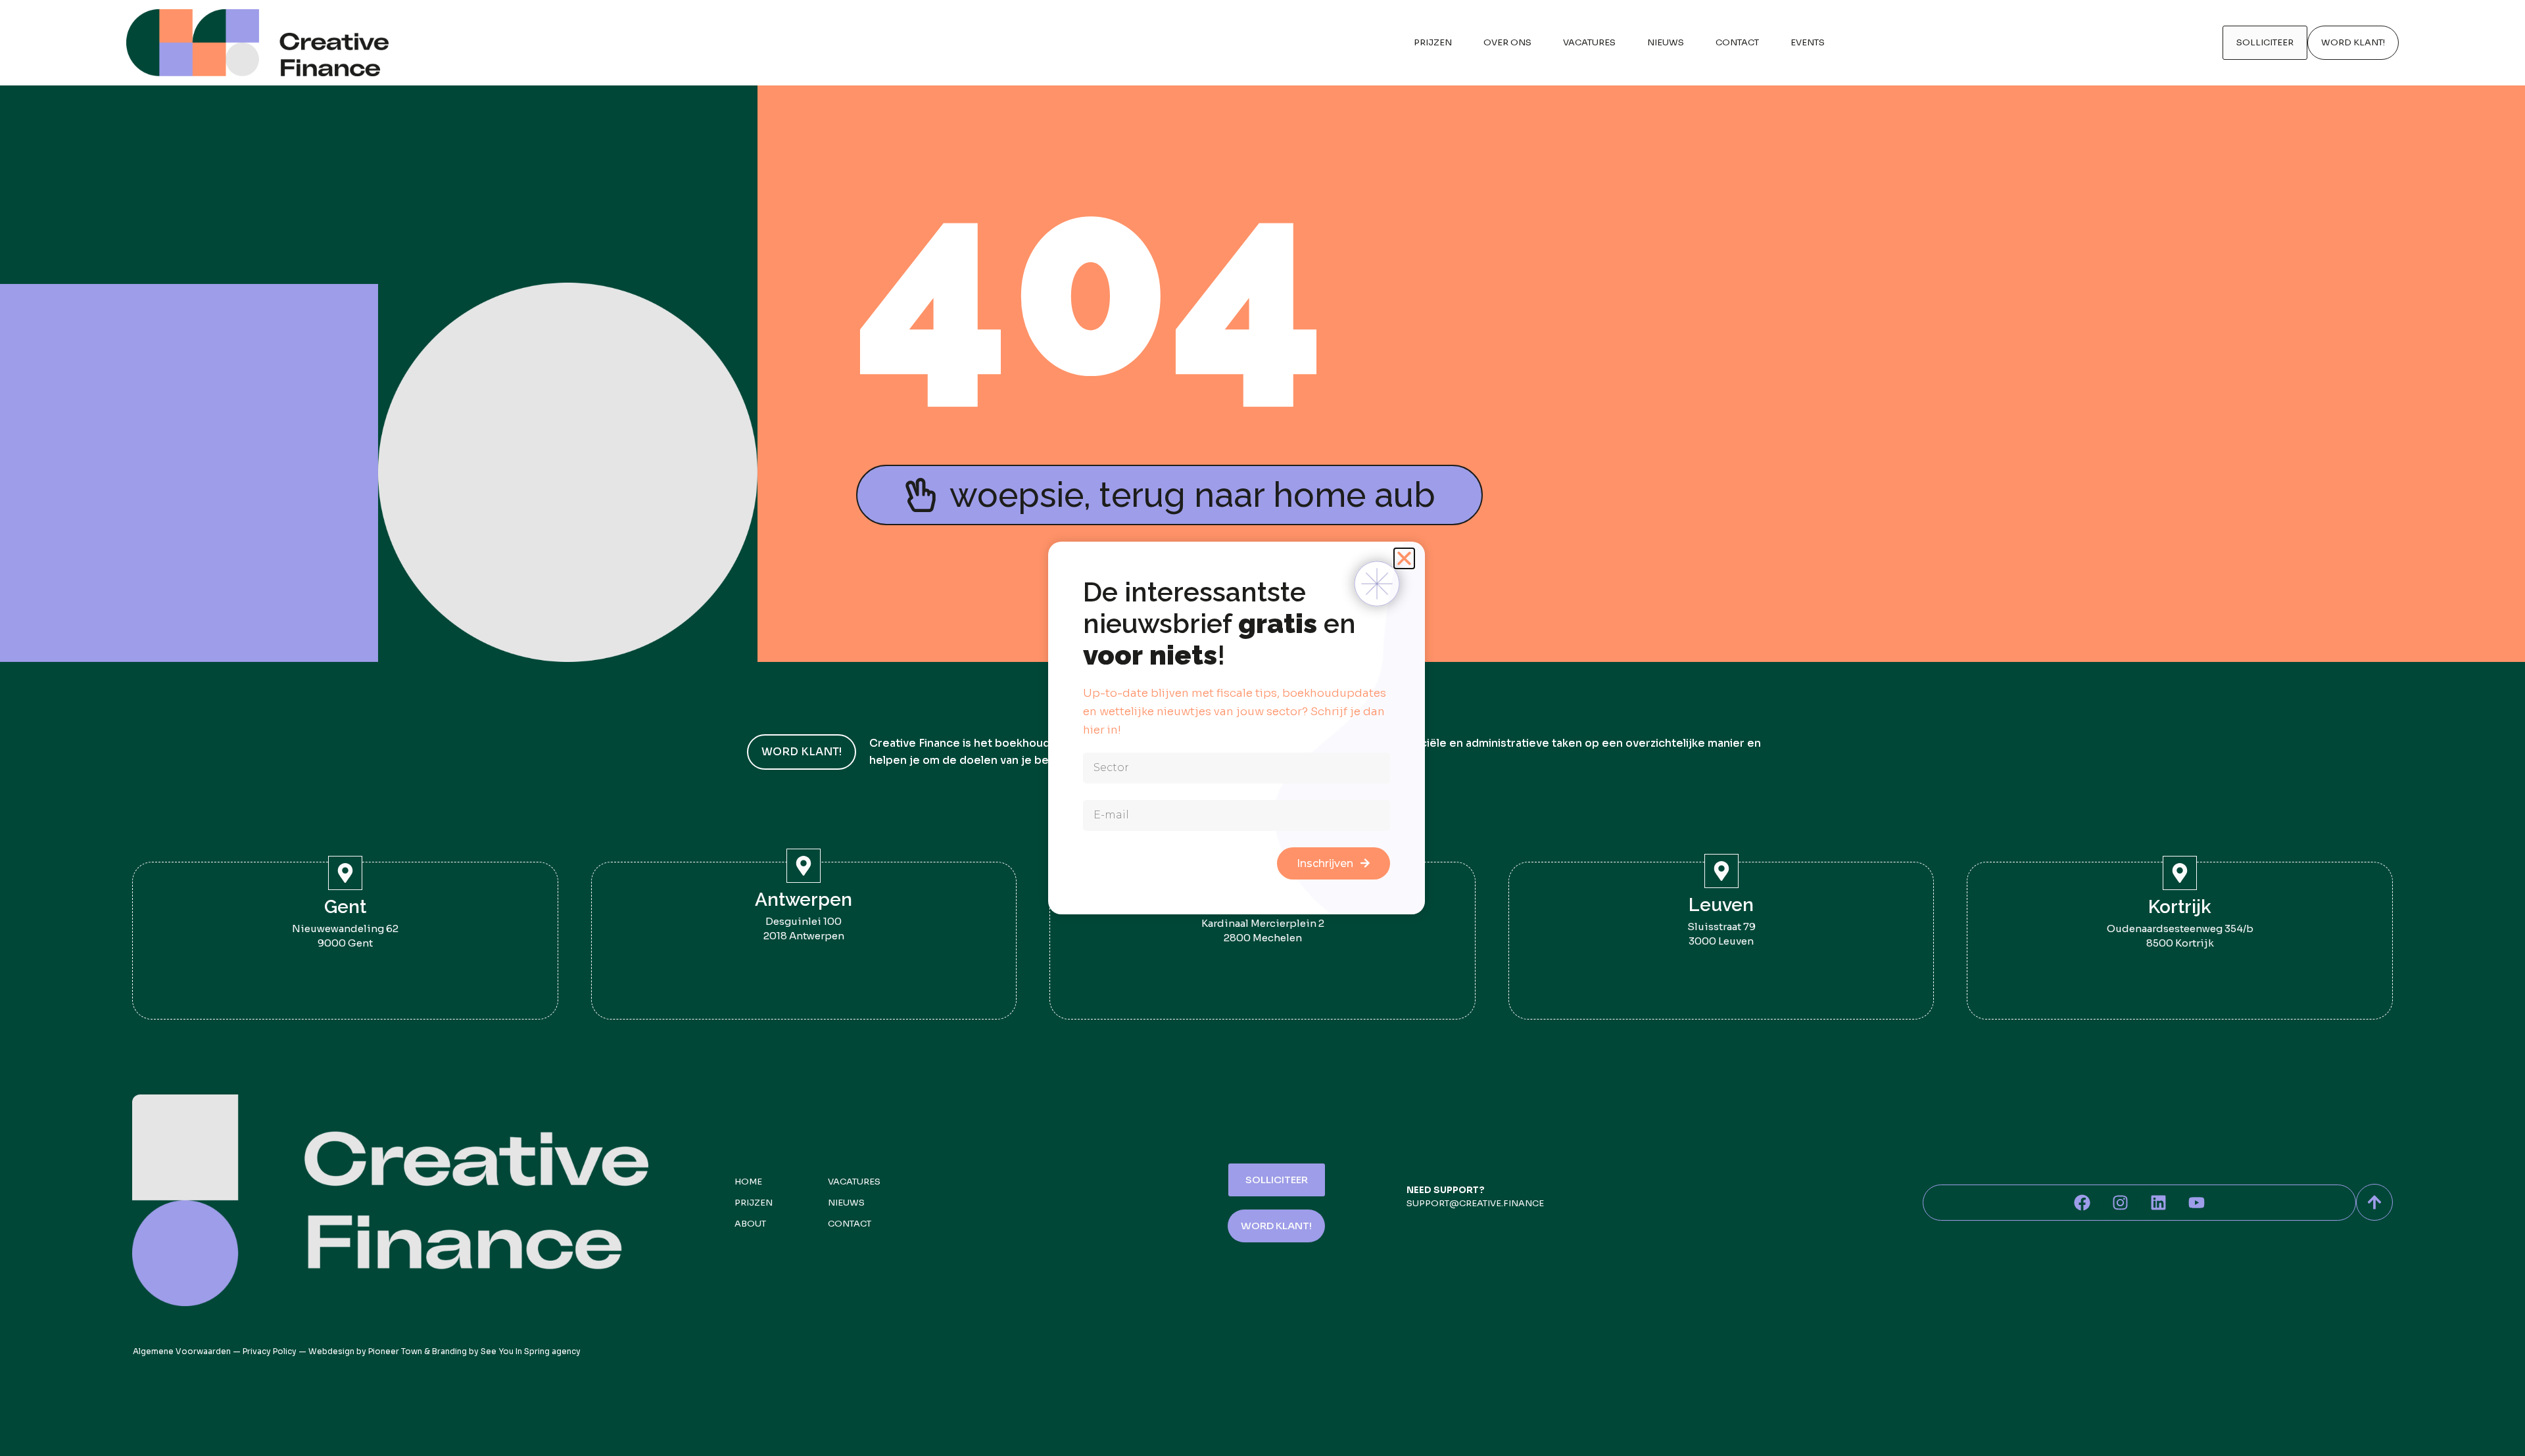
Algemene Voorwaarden (182, 1351)
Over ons (1507, 42)
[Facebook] (2082, 1203)
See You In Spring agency (531, 1351)
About (750, 1224)
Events (1808, 42)
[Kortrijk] (2180, 873)
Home (748, 1182)
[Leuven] (1721, 871)
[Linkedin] (2158, 1203)
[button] (1404, 558)
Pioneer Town (395, 1351)
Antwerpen (804, 900)
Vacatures (1589, 42)
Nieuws (1666, 42)
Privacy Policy (270, 1351)
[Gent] (345, 873)
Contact (1737, 42)
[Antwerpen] (804, 866)
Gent (345, 907)
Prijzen (1433, 42)
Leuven (1721, 905)
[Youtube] (2197, 1203)
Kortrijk (2180, 907)
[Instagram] (2120, 1203)
